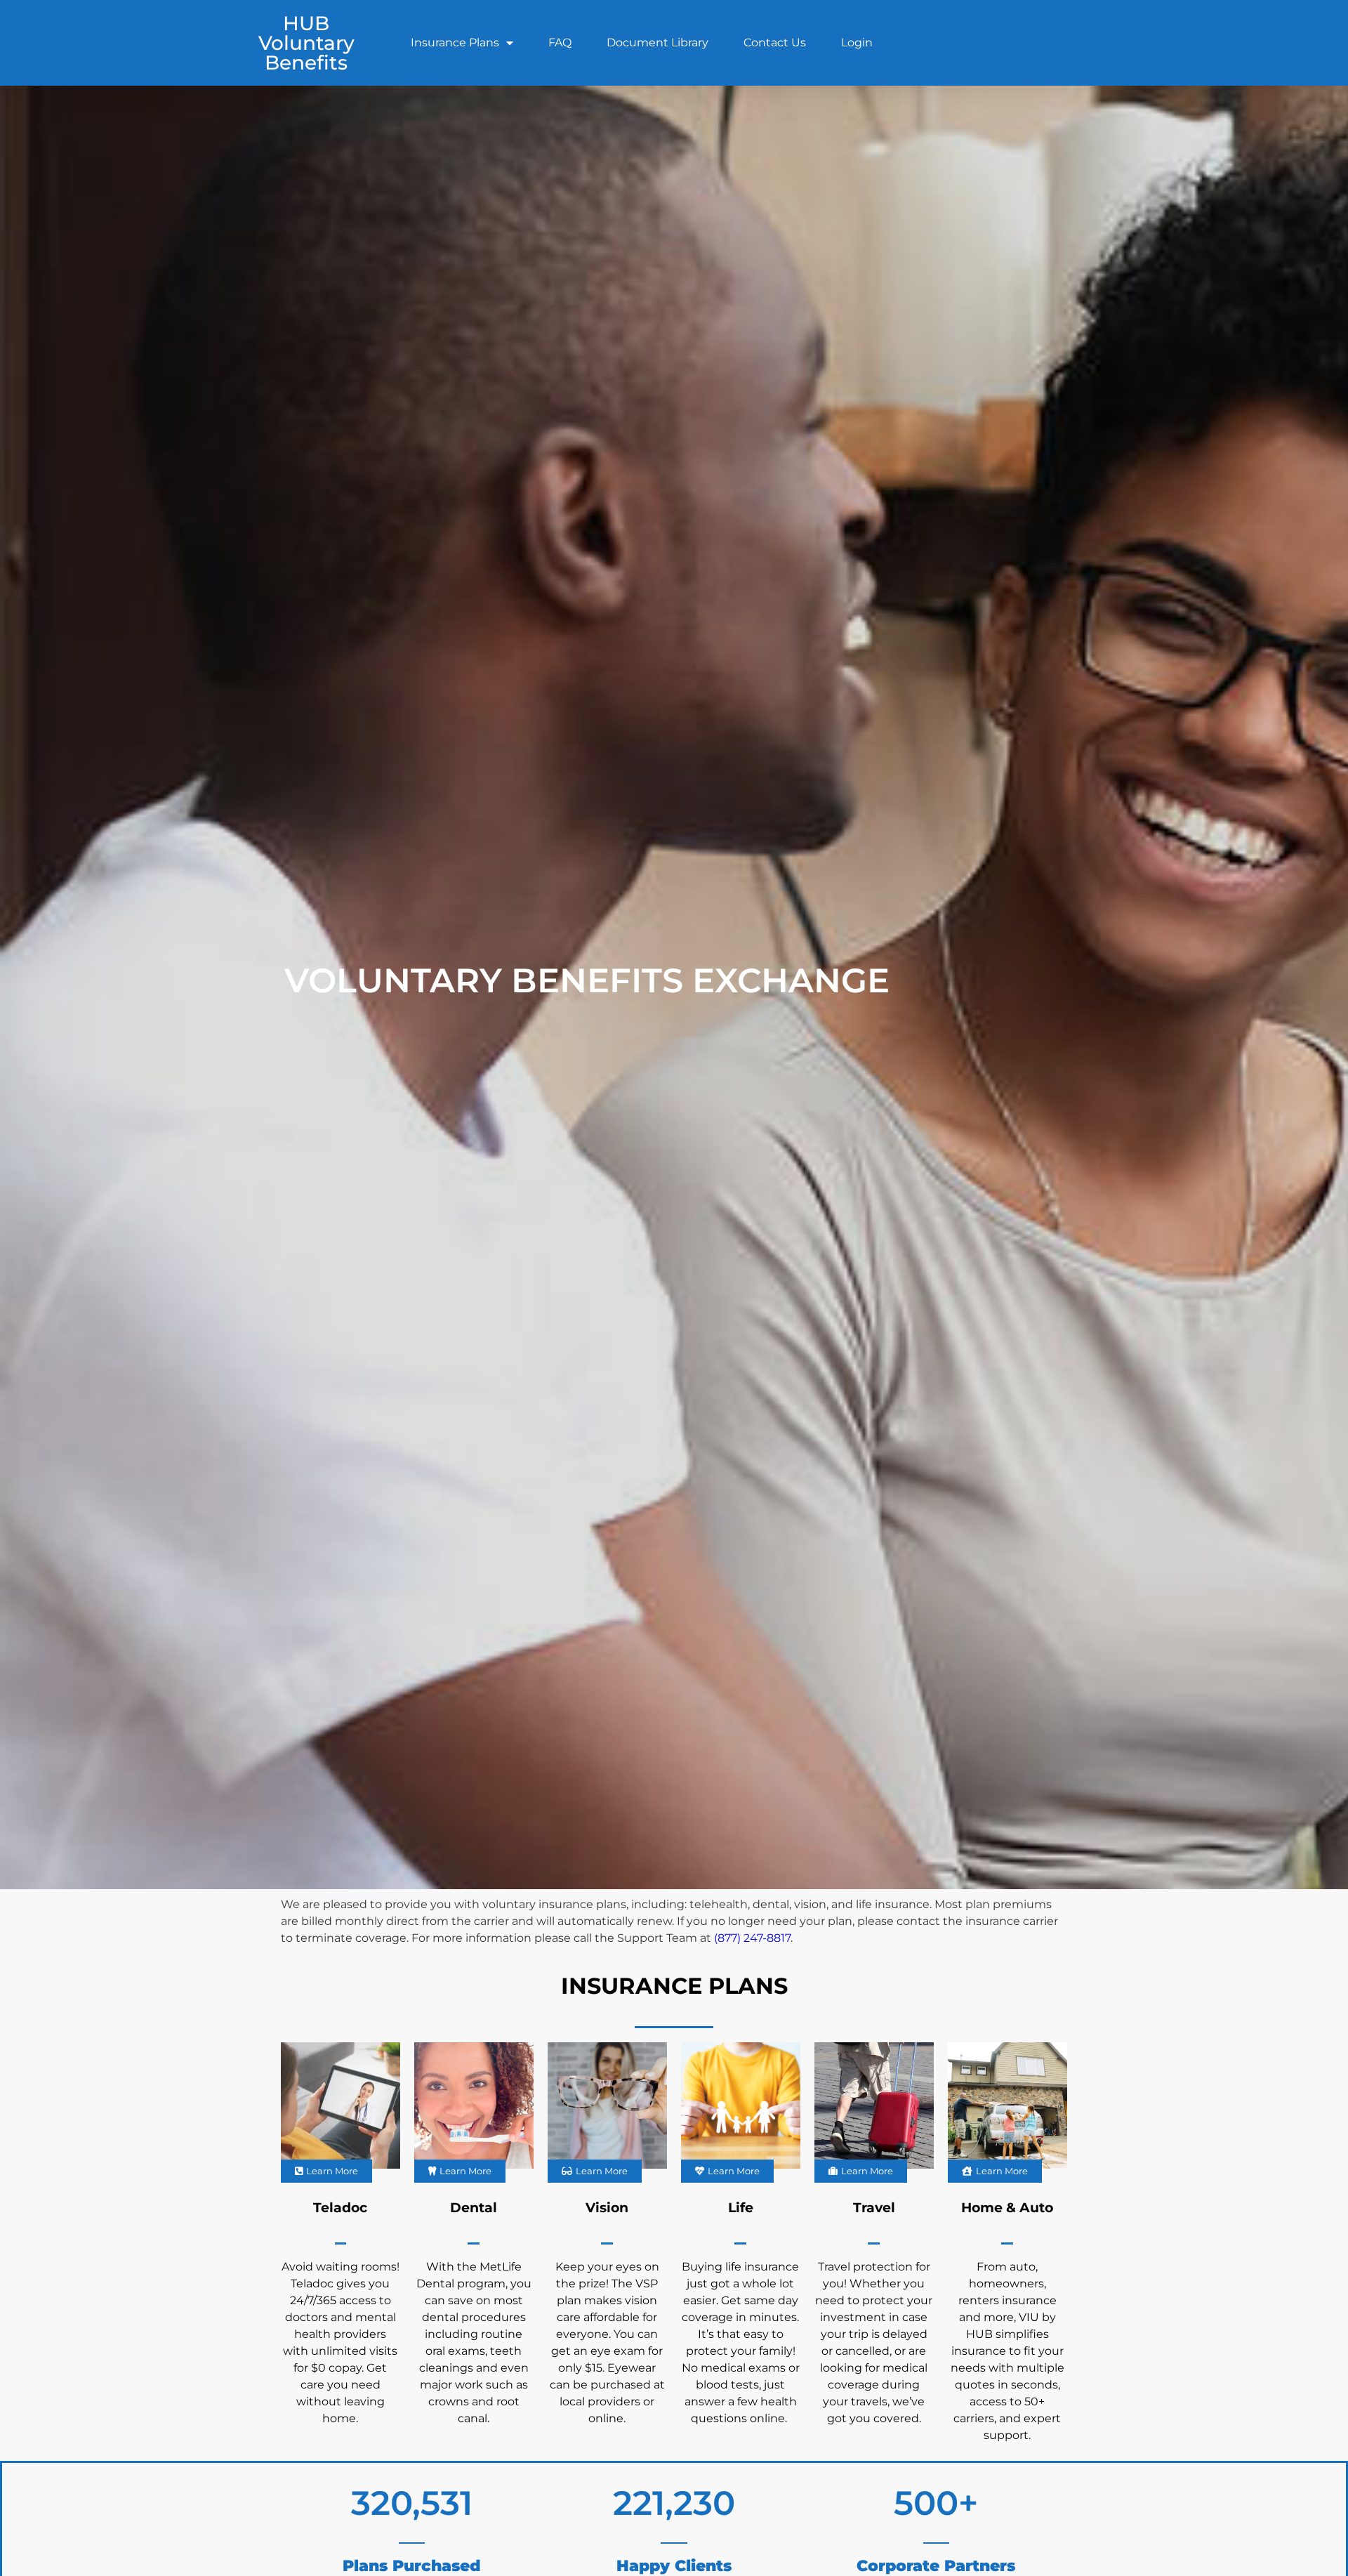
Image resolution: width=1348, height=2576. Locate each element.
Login (857, 42)
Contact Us (775, 42)
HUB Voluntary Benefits (306, 43)
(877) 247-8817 (752, 1938)
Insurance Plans (455, 42)
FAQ (560, 42)
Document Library (658, 42)
